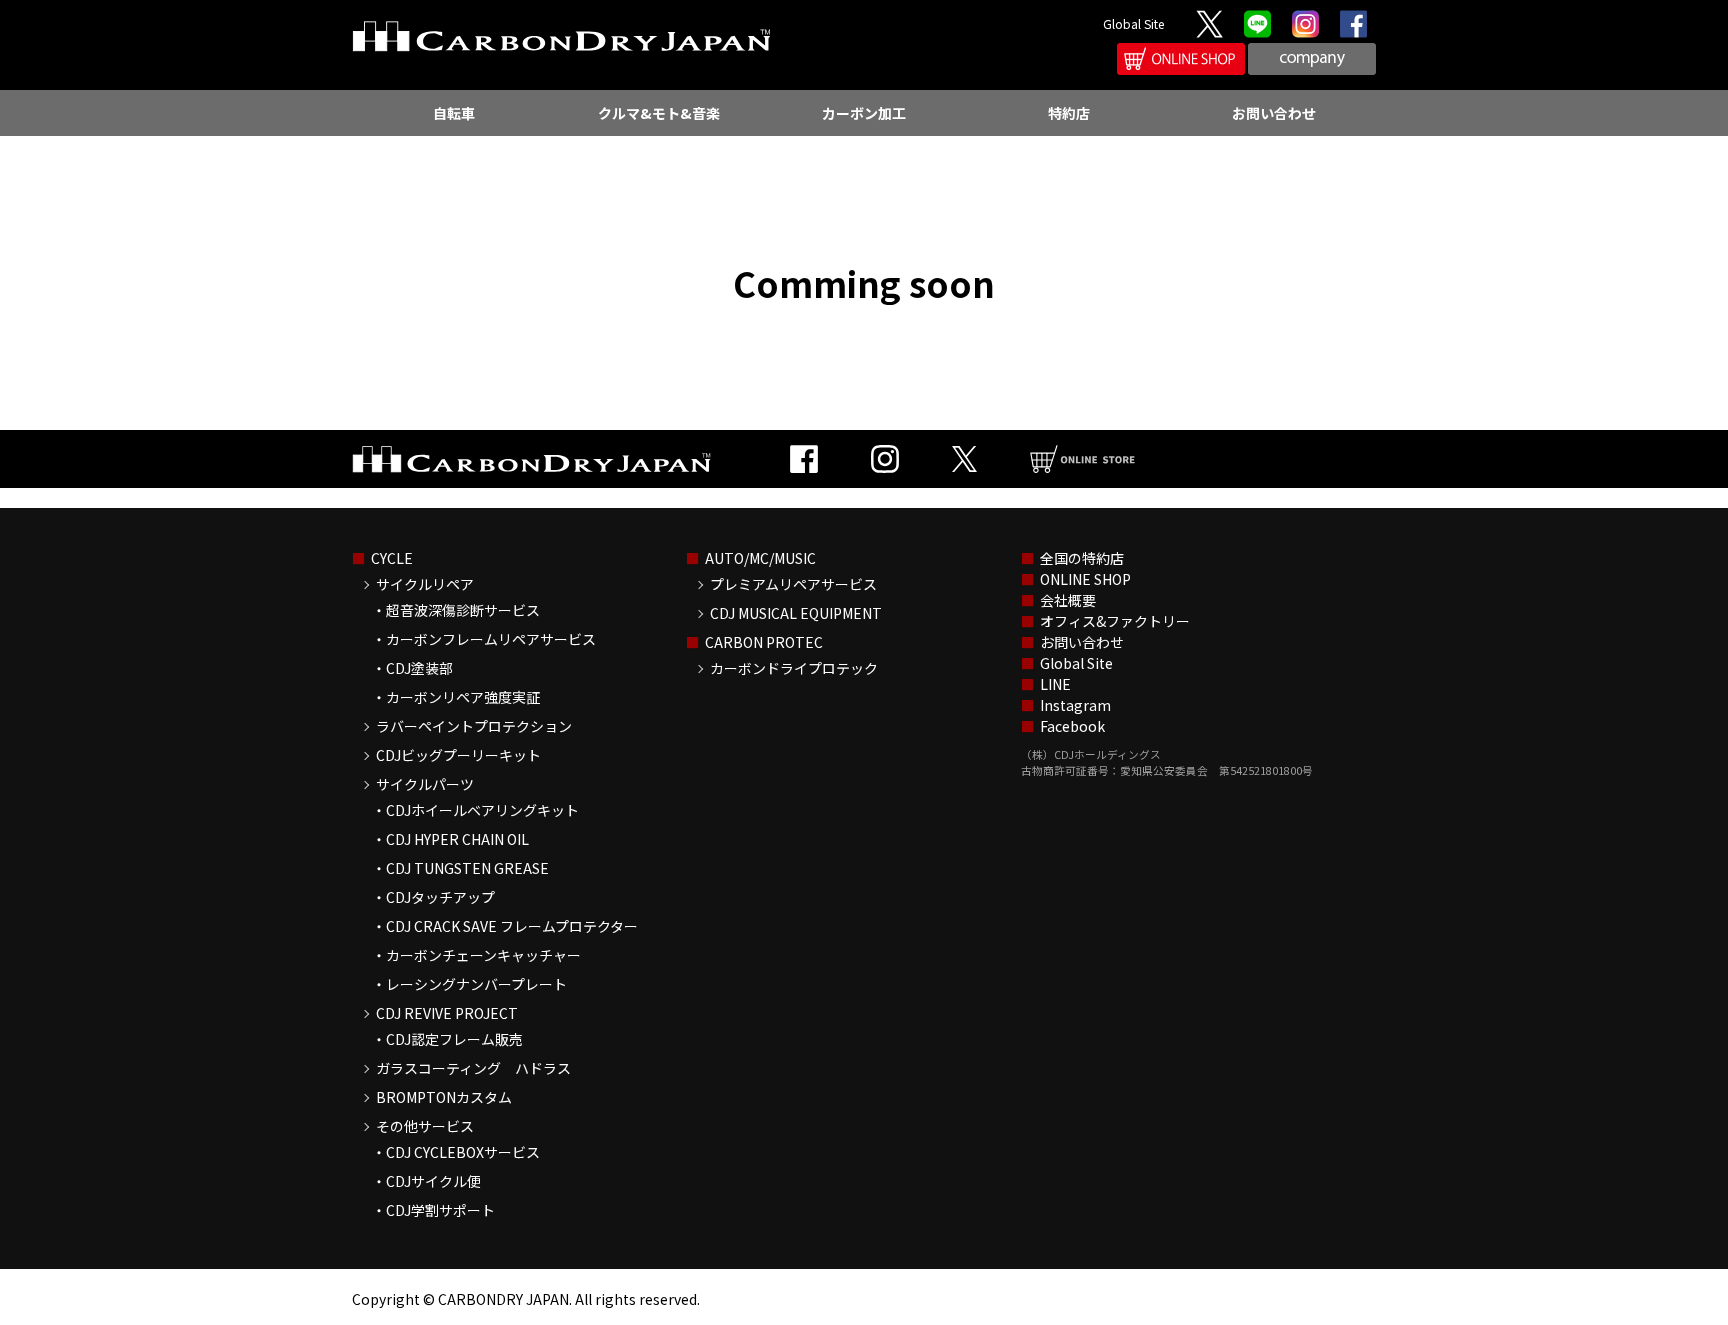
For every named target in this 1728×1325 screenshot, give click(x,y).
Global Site (1133, 23)
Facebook (1072, 726)
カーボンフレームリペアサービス (491, 639)
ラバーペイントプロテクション (474, 726)
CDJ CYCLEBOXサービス (463, 1152)
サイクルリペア (425, 584)
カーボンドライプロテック (794, 668)
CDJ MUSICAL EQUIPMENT (796, 613)
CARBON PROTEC (764, 642)
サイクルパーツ (425, 784)
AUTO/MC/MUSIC (760, 558)
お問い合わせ (1082, 642)
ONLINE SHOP (1085, 579)
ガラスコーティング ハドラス (473, 1068)
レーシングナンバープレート (476, 984)
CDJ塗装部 (419, 668)
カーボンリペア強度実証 (463, 697)
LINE (1055, 684)
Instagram (1075, 705)
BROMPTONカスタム (444, 1097)
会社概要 (1068, 600)
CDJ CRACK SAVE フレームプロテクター (512, 926)
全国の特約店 (1082, 558)
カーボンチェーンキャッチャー (483, 955)
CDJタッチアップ (440, 897)
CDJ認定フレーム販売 (454, 1039)
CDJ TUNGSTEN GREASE (467, 868)
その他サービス (425, 1126)
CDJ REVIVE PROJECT (447, 1013)
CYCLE (392, 558)
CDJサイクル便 (433, 1181)
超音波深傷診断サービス (463, 610)
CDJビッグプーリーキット (458, 755)
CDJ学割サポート (440, 1210)
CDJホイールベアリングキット (482, 810)
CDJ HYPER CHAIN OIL (457, 839)
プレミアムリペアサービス (793, 584)
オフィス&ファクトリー (1115, 621)
